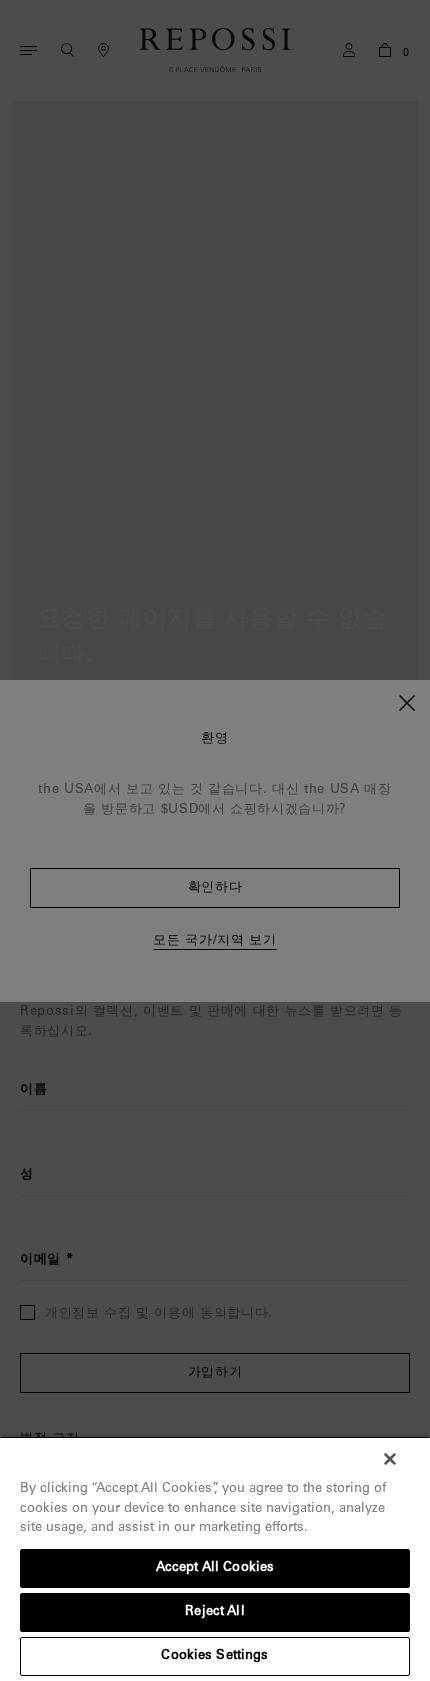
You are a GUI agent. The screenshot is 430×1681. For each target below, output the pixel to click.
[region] (215, 1558)
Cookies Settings (214, 1656)
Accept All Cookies (215, 1568)
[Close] (390, 1459)
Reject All (214, 1612)
